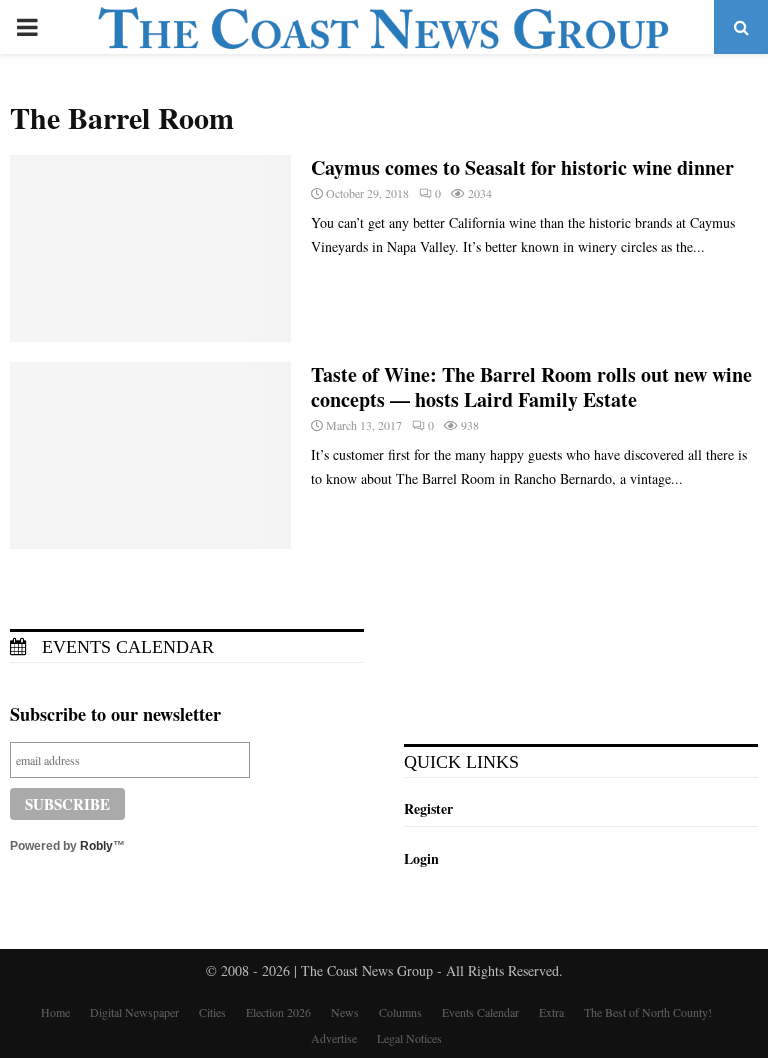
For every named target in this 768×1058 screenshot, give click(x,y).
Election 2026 (278, 1012)
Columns (400, 1012)
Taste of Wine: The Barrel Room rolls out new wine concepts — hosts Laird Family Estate (531, 387)
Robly (96, 846)
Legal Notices (409, 1038)
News (345, 1012)
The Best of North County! (648, 1012)
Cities (212, 1012)
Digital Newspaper (134, 1012)
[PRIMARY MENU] (27, 27)
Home (55, 1012)
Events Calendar (125, 647)
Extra (551, 1012)
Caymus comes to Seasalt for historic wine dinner (522, 167)
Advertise (334, 1038)
